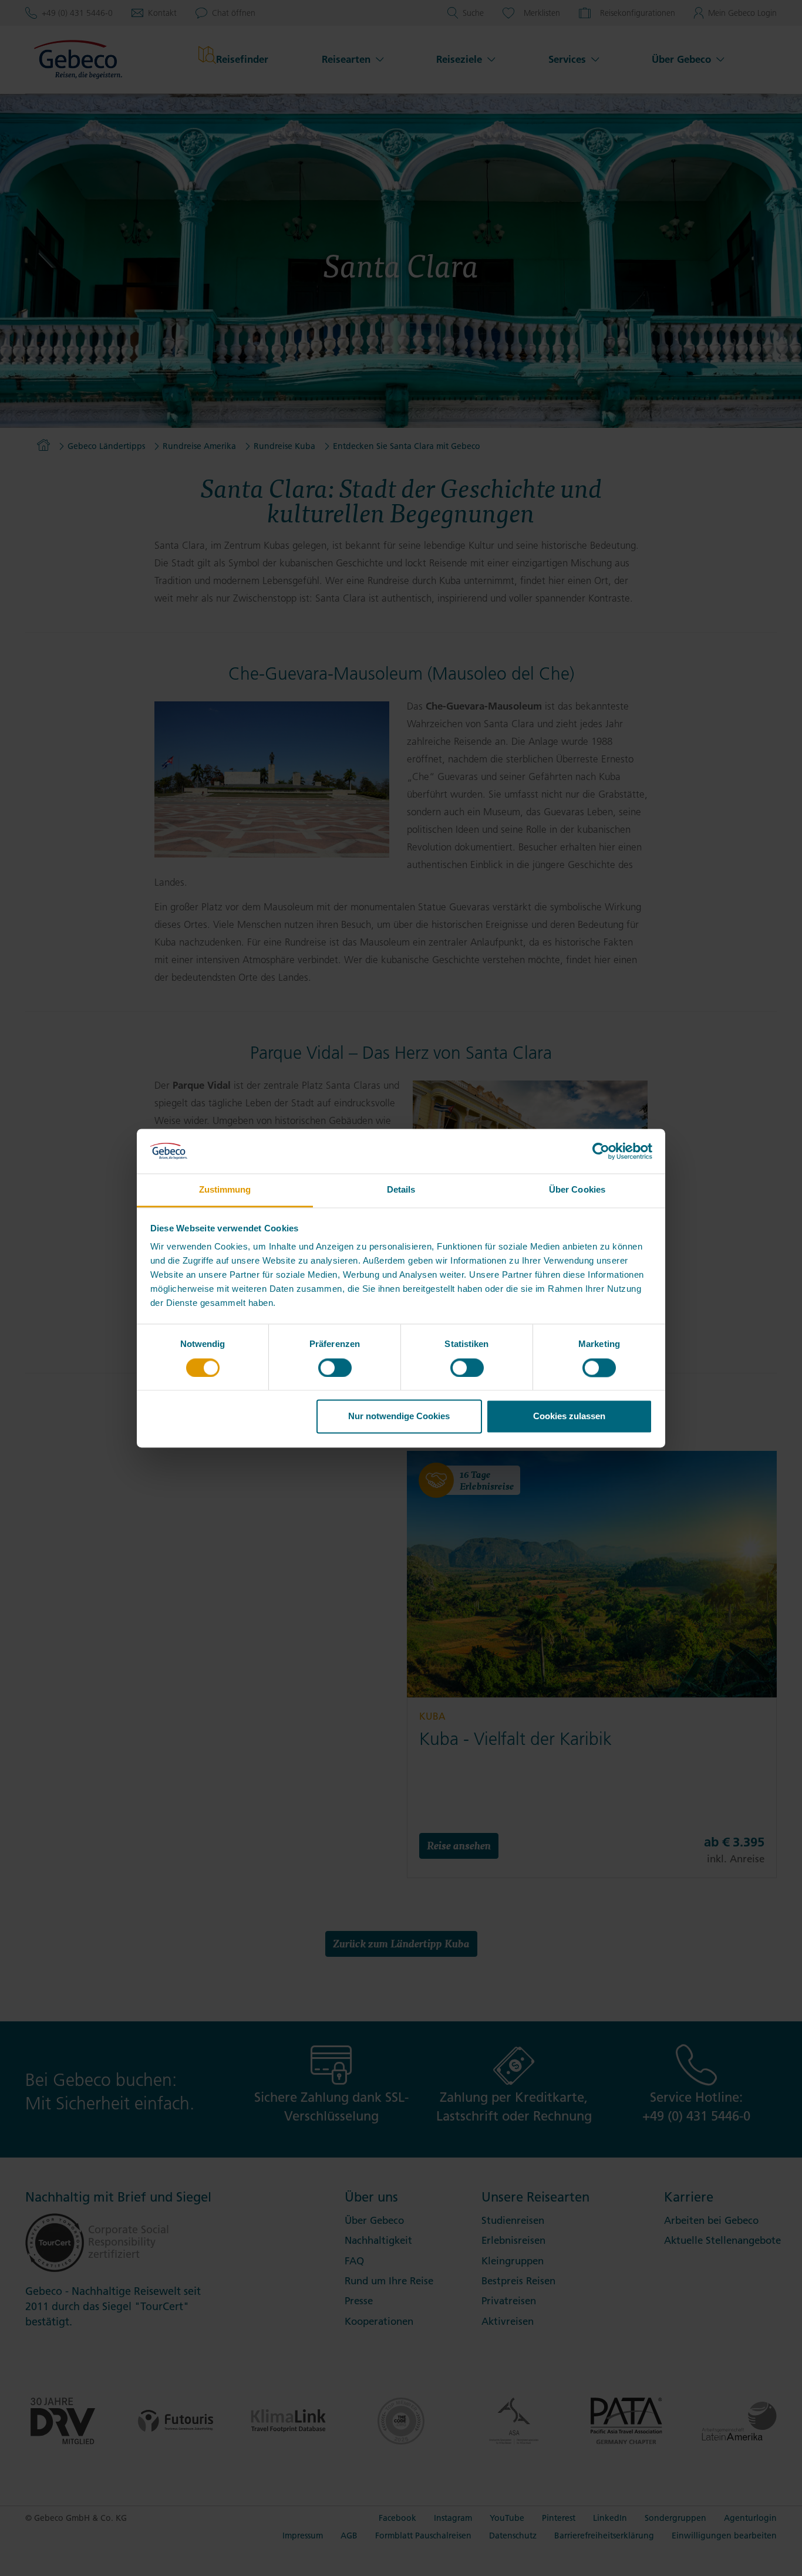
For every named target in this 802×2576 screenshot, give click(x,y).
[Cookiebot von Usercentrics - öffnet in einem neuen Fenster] (601, 1151)
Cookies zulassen (569, 1417)
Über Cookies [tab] (577, 1190)
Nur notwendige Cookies (399, 1417)
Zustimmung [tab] (225, 1190)
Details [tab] (401, 1190)
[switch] (335, 1368)
